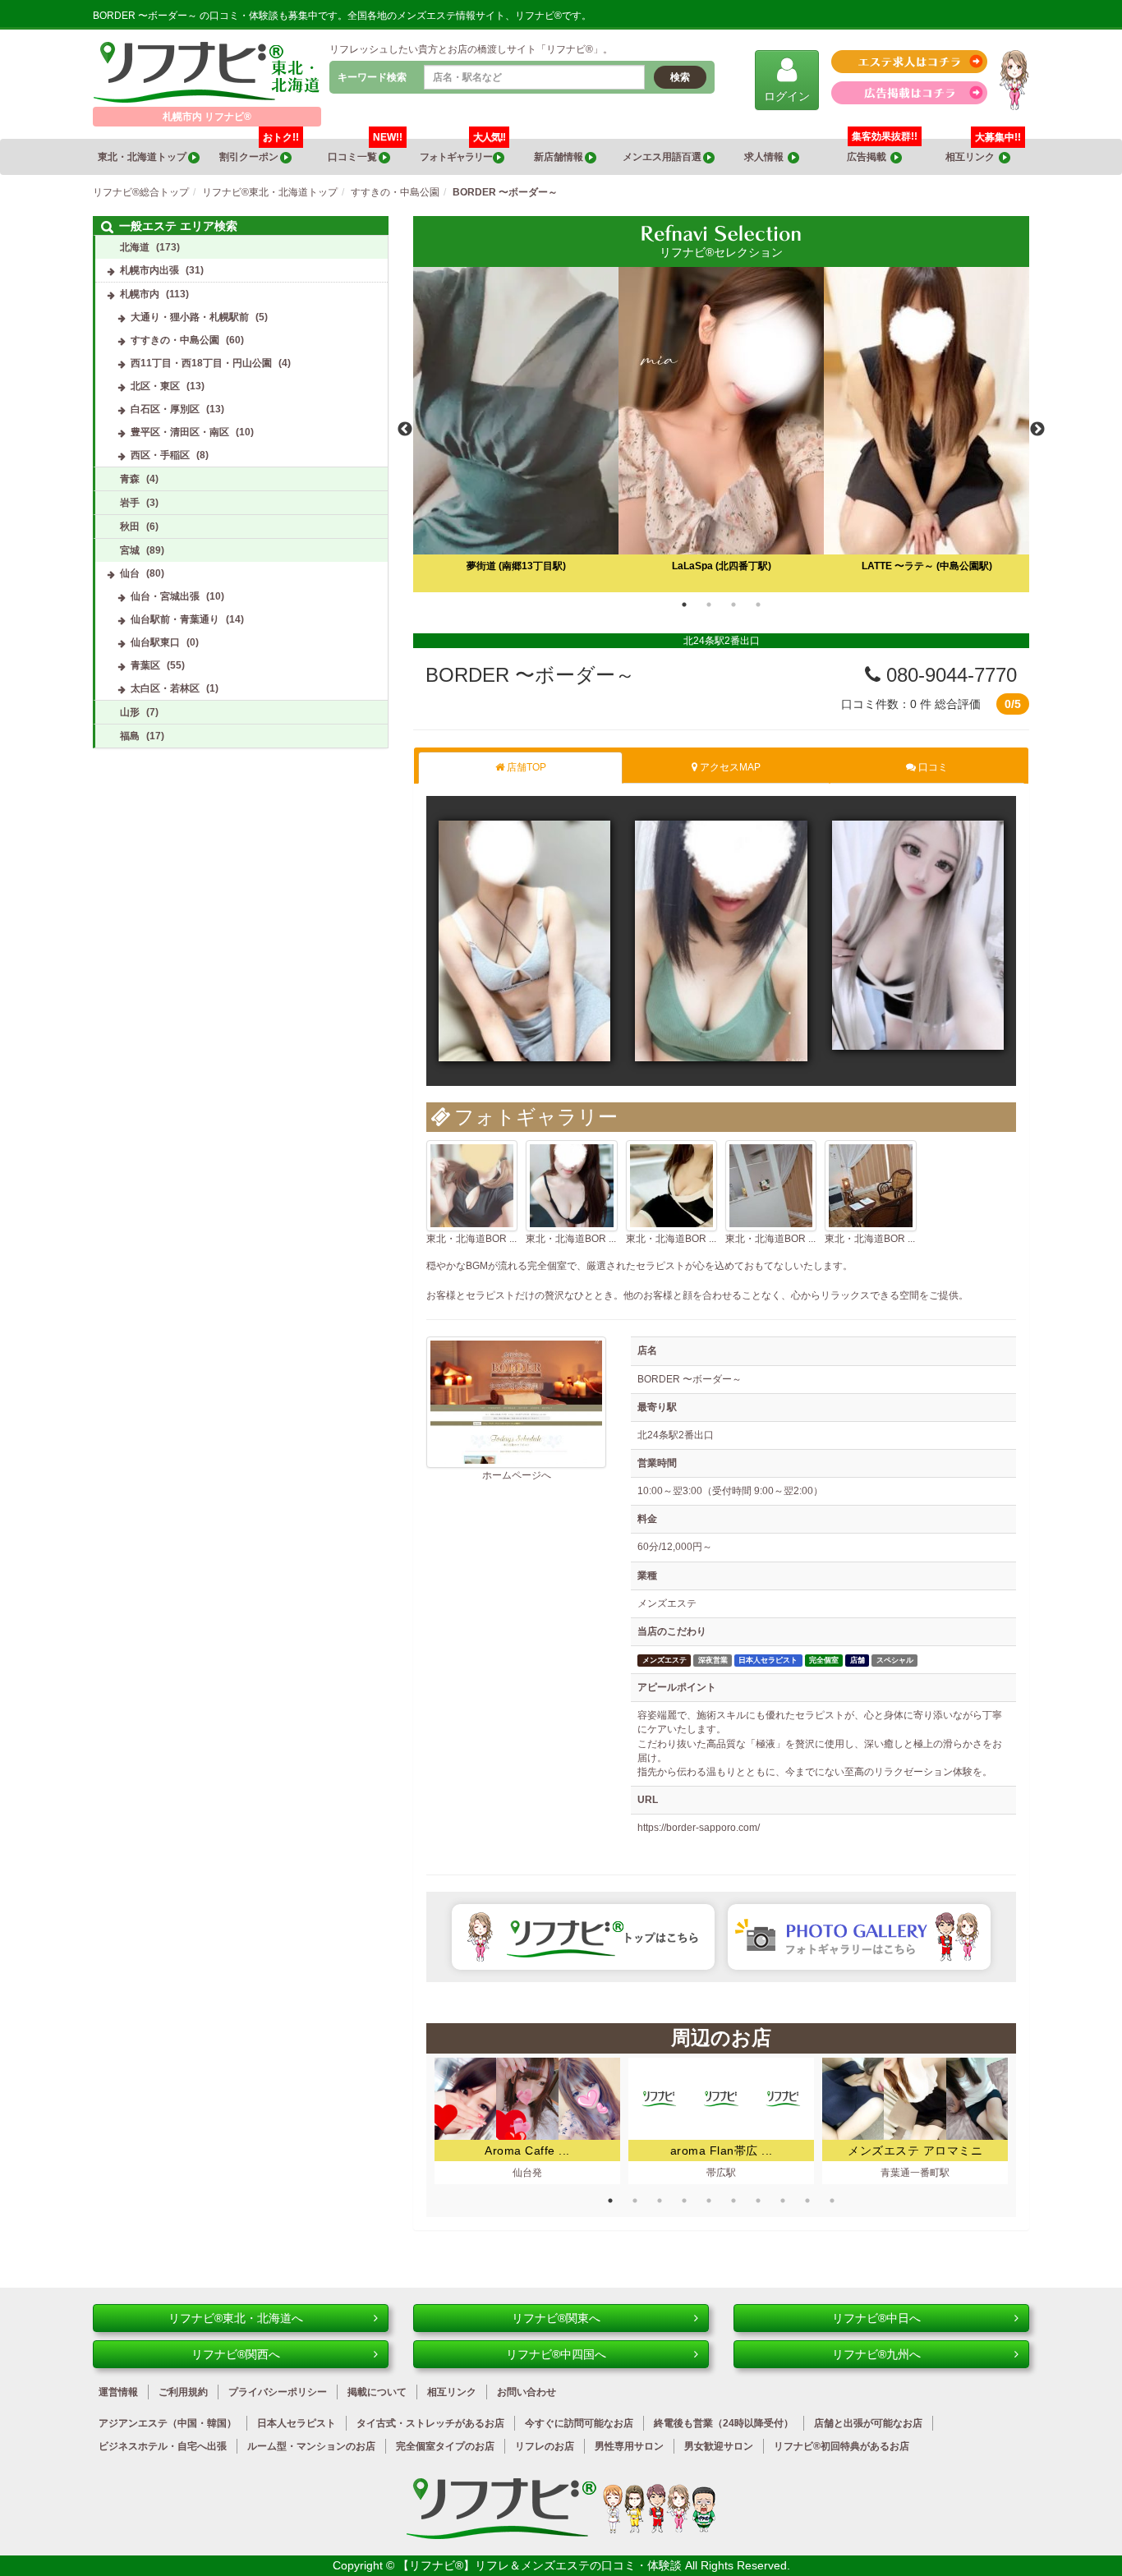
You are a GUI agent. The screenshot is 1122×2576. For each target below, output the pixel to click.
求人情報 (766, 157)
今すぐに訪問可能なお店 (579, 2423)
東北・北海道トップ (143, 157)
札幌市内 (140, 294)
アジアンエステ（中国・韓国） (168, 2423)
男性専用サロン (629, 2446)
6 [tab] (733, 2201)
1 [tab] (684, 605)
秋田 (130, 527)
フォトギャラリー (462, 151)
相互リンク (983, 151)
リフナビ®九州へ (876, 2354)
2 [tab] (709, 605)
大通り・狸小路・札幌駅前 (190, 317)
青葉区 (145, 665)
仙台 (130, 573)
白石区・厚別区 (165, 409)
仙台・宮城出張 (165, 596)
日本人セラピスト (297, 2423)
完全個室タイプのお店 (445, 2446)
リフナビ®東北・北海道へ (236, 2318)
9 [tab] (807, 2201)
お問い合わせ (527, 2392)
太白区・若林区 (165, 688)
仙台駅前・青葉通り (175, 619)
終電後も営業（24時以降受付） (724, 2423)
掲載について (377, 2392)
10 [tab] (832, 2201)
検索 (680, 77)
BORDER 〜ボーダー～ (530, 675)
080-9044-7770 (949, 675)
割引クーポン (259, 151)
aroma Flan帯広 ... (722, 2150)
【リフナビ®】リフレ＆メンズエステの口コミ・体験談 (541, 2565)
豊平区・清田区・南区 (180, 432)
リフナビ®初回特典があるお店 (841, 2446)
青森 (130, 479)
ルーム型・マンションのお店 (311, 2446)
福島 (130, 736)
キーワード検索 (372, 77)
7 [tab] (758, 2201)
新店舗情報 (559, 157)
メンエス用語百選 (663, 157)
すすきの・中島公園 (175, 340)
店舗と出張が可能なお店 (868, 2423)
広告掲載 (869, 157)
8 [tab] (783, 2201)
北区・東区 (155, 386)
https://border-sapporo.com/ (699, 1828)
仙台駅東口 (155, 642)
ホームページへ (517, 1475)
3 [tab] (733, 605)
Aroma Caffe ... (527, 2150)
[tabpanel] (721, 430)
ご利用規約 (183, 2392)
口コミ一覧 (365, 151)
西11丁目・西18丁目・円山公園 (201, 363)
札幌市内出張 (149, 270)
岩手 (130, 503)
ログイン (787, 96)
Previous (405, 430)
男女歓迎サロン (719, 2446)
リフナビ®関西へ (236, 2354)
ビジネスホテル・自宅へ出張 (163, 2446)
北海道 (135, 247)
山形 (130, 712)
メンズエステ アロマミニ (915, 2150)
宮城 (130, 550)
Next (1037, 430)
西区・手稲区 (160, 455)
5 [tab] (709, 2201)
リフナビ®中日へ (876, 2318)
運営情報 (118, 2392)
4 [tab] (758, 605)
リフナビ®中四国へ (556, 2354)
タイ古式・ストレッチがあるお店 (430, 2423)
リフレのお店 (545, 2446)
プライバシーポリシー (278, 2392)
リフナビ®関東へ (556, 2318)
